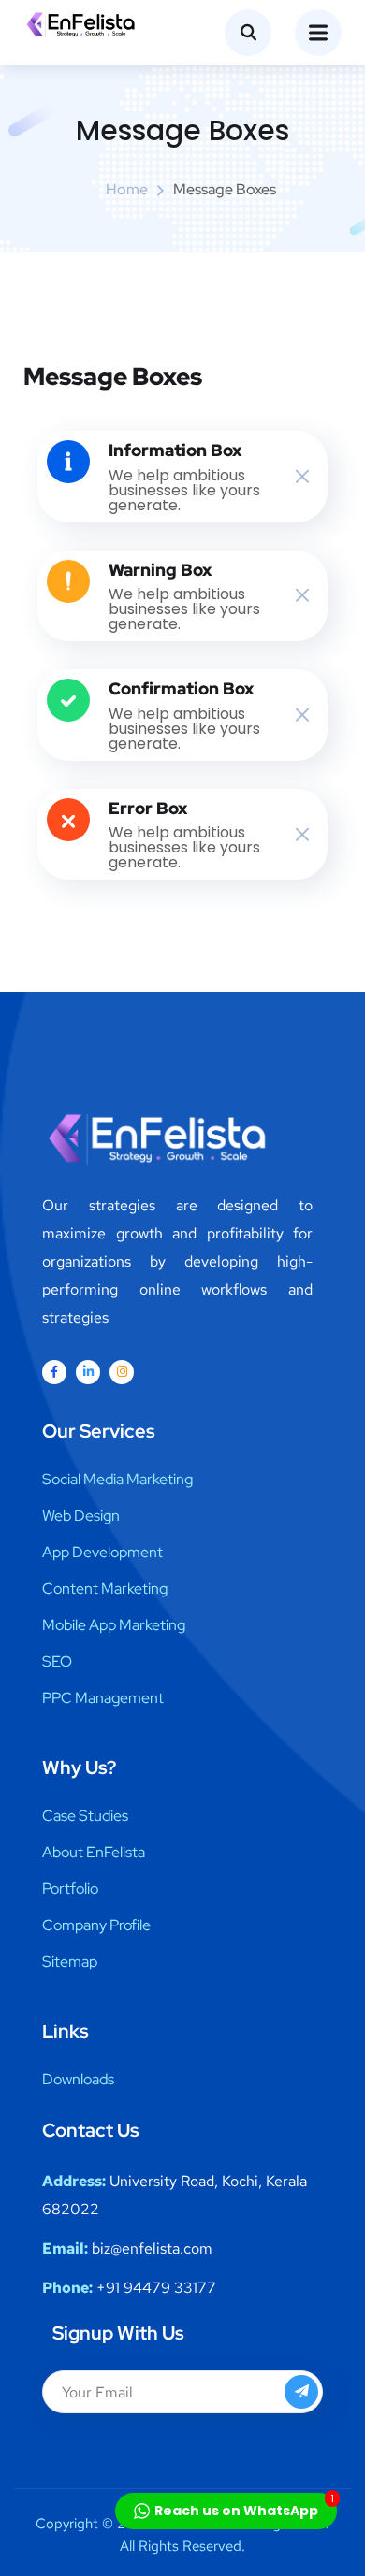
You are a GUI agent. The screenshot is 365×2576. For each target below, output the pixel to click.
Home (127, 189)
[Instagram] (122, 1372)
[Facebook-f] (54, 1372)
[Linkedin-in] (88, 1372)
